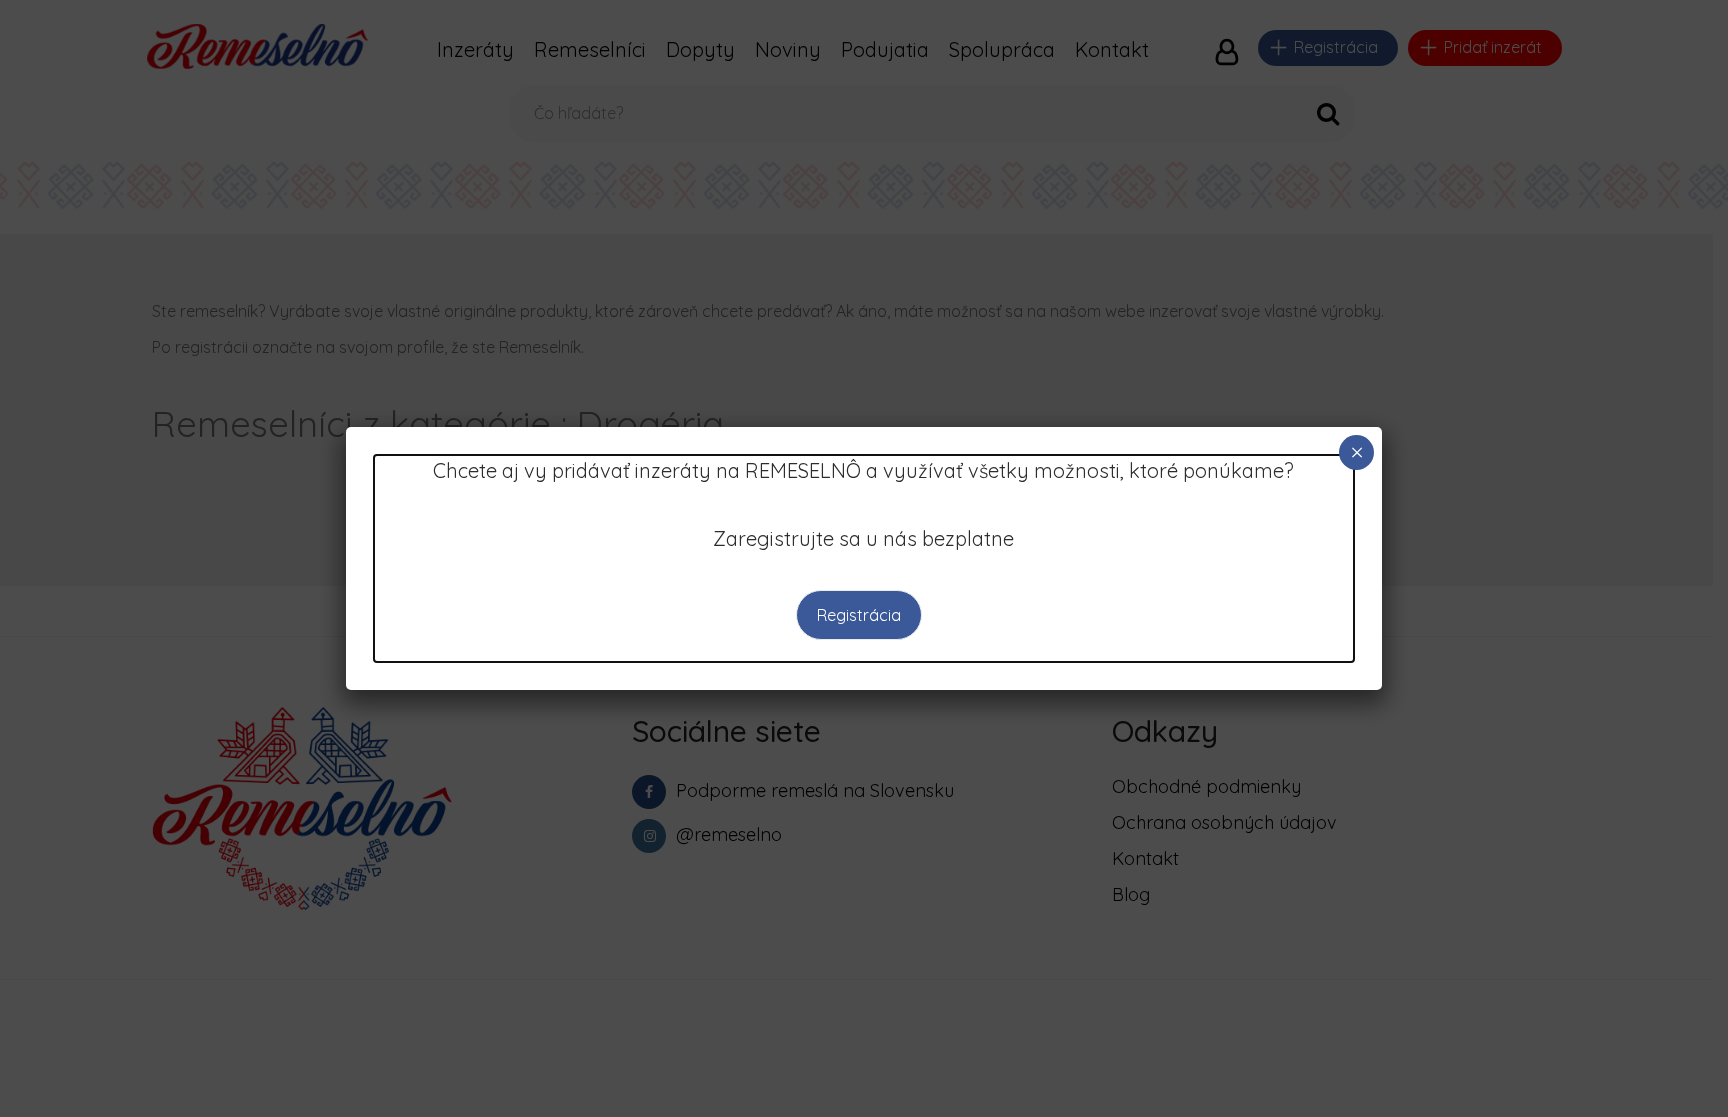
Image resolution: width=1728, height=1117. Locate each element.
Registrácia (859, 615)
